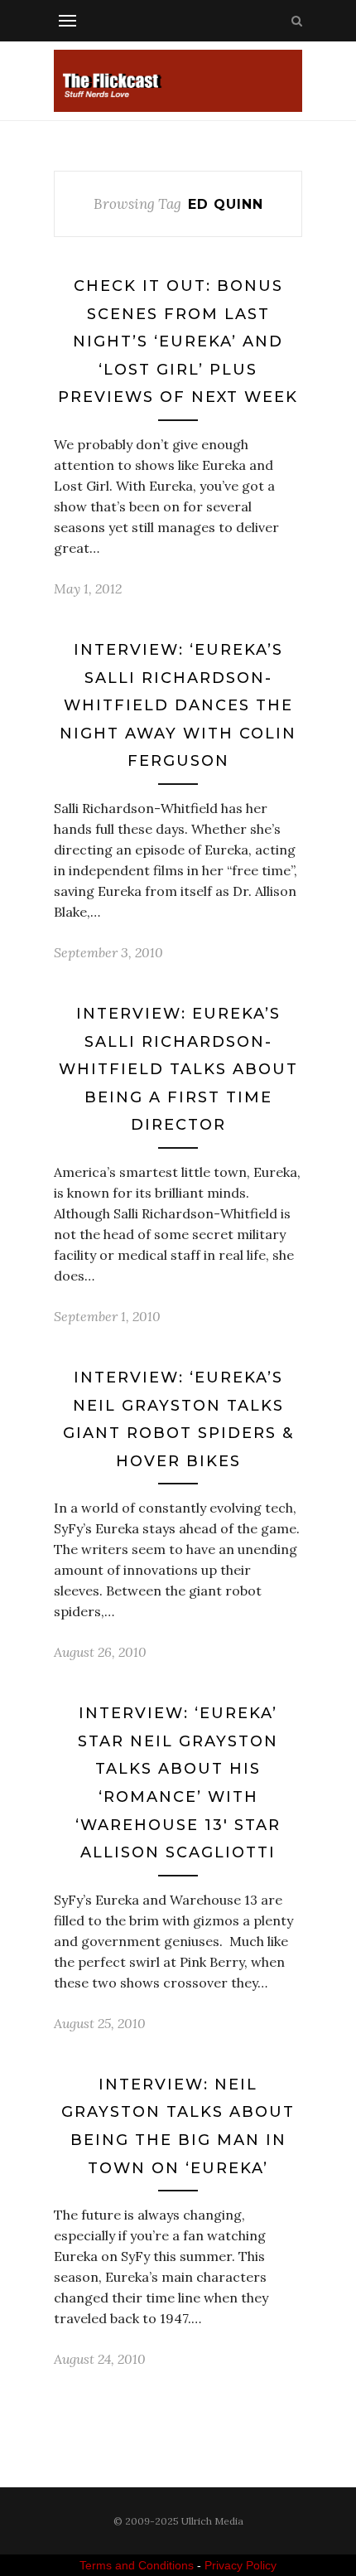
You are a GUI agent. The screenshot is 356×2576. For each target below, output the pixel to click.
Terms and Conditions (137, 2565)
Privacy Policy (241, 2565)
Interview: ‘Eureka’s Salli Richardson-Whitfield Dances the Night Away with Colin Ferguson (178, 705)
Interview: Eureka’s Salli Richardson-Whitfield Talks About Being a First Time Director (178, 1069)
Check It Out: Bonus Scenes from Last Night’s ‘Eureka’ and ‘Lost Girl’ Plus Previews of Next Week (178, 341)
